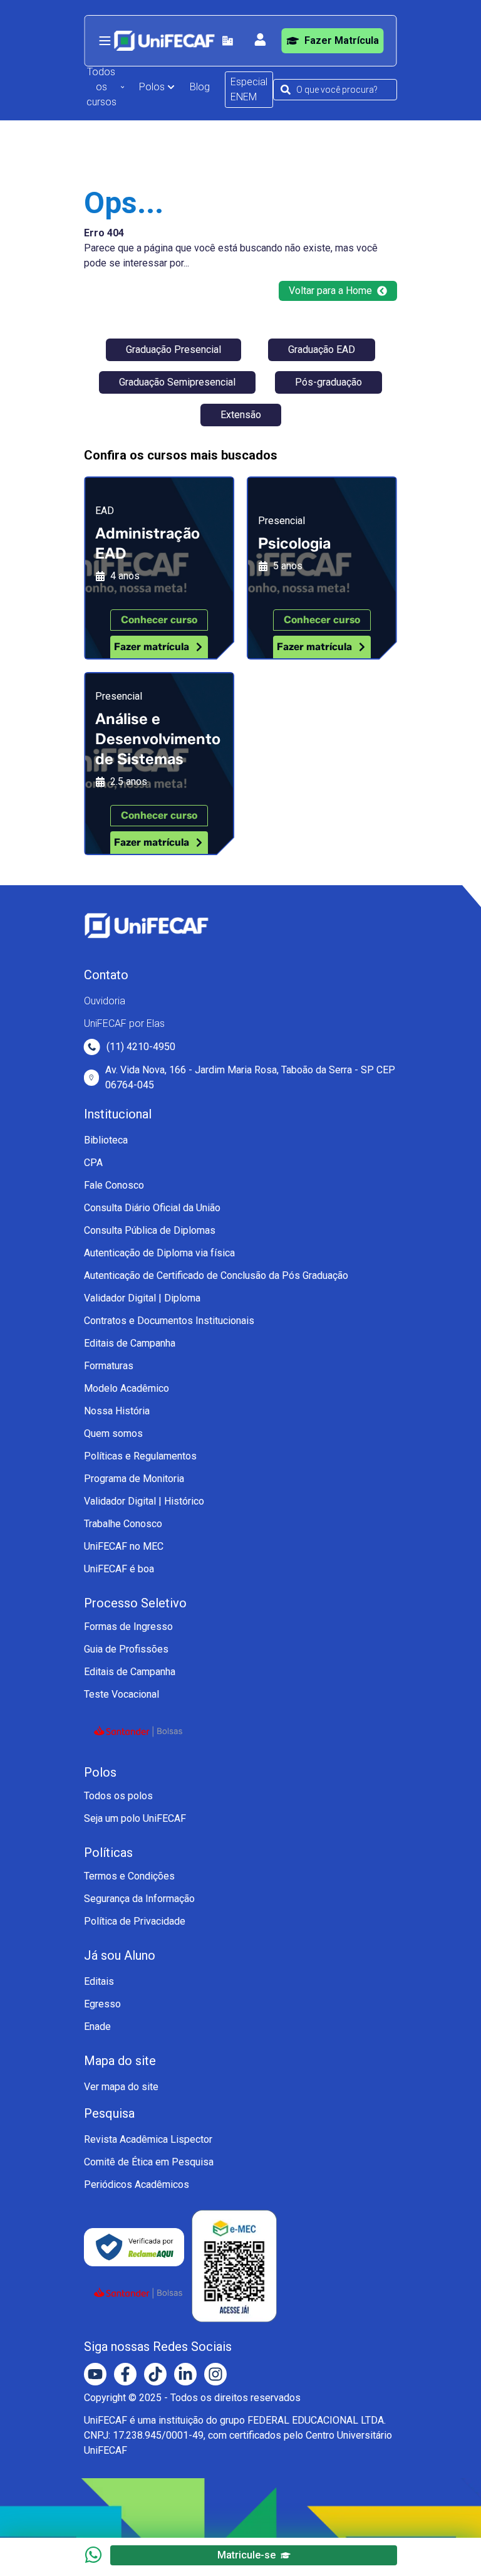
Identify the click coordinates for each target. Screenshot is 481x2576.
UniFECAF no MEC (124, 1546)
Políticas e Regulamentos (140, 1456)
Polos (152, 87)
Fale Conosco (114, 1185)
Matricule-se (246, 2555)
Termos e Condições (129, 1876)
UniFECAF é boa (119, 1569)
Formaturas (109, 1366)
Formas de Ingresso (128, 1627)
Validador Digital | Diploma (142, 1298)
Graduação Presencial (173, 350)
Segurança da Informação (139, 1899)
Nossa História (117, 1411)
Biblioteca (106, 1140)
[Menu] (105, 41)
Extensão (241, 415)
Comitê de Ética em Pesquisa (149, 2162)
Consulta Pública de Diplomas (150, 1230)
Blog (200, 87)
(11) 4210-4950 (141, 1047)
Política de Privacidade (135, 1921)
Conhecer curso (159, 620)
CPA (93, 1163)
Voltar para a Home (330, 291)
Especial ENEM (249, 89)
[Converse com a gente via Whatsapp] (93, 2555)
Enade (97, 2027)
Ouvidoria (105, 1001)
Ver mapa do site (121, 2087)
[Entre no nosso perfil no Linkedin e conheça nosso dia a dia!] (185, 2374)
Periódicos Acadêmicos (137, 2184)
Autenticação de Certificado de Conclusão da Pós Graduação (216, 1275)
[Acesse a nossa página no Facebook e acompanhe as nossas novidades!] (125, 2374)
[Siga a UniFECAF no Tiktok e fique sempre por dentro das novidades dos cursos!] (155, 2374)
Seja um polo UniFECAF (135, 1818)
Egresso (102, 2004)
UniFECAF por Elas (124, 1023)
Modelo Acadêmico (127, 1388)
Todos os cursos (101, 87)
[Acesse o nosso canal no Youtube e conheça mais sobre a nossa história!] (95, 2374)
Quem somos (113, 1433)
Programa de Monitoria (134, 1479)
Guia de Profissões (126, 1649)
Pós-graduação (328, 382)
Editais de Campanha (130, 1343)
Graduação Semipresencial (177, 382)
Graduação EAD (322, 350)
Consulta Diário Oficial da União (152, 1208)
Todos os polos (118, 1796)
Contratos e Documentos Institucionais (169, 1321)
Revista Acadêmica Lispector (148, 2139)
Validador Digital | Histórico (144, 1501)
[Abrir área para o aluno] (261, 39)
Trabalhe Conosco (123, 1524)
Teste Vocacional (122, 1694)
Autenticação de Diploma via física (159, 1253)
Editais (99, 1981)
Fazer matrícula (152, 647)
